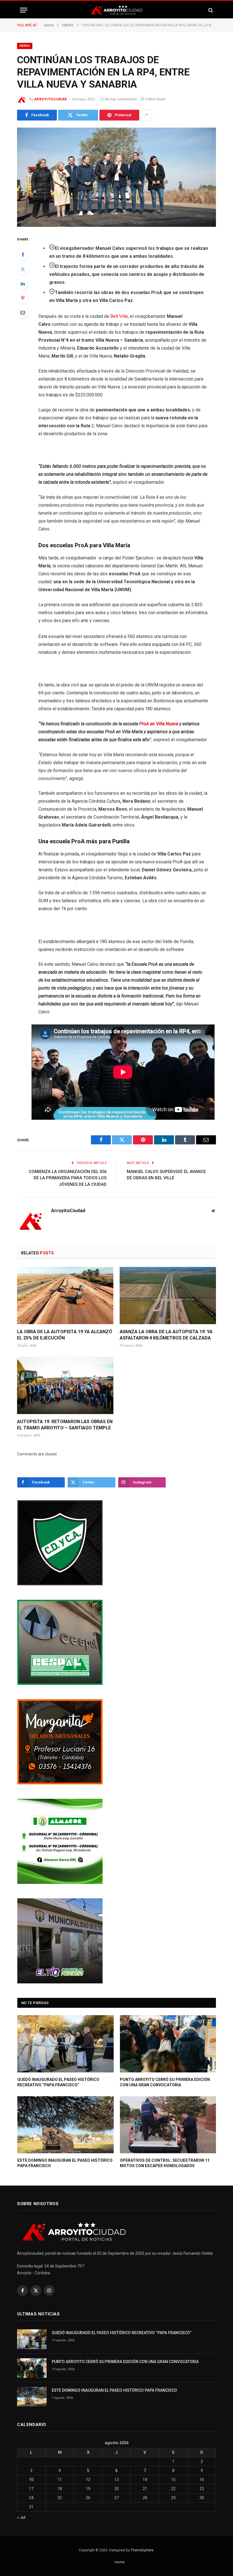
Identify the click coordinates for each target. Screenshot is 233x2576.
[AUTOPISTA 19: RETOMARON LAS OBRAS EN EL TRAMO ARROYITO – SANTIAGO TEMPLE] (65, 1385)
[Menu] (24, 10)
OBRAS (25, 46)
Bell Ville (119, 316)
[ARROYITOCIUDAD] (116, 10)
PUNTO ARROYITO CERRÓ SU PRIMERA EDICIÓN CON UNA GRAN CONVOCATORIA (165, 2082)
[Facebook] (23, 255)
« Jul (21, 2517)
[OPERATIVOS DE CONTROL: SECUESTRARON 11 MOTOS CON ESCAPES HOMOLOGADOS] (168, 2125)
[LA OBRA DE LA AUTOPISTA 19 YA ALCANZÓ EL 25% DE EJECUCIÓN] (65, 1296)
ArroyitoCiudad (51, 99)
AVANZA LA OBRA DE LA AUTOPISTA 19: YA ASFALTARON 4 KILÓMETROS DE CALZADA (166, 1335)
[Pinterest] (23, 298)
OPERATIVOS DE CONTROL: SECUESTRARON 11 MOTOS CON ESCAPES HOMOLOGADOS (165, 2163)
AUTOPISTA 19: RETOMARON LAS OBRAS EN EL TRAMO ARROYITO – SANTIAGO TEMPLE (65, 1425)
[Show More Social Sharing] (146, 115)
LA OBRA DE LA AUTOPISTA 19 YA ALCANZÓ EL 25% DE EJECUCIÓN (65, 1335)
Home (119, 2562)
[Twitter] (23, 269)
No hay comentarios (121, 99)
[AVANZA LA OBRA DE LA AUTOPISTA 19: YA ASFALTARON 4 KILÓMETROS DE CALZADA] (168, 1296)
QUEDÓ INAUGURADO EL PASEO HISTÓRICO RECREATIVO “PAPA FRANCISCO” (58, 2082)
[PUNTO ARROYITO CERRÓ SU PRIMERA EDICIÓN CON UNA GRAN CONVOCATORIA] (168, 2044)
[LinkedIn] (23, 284)
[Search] (210, 10)
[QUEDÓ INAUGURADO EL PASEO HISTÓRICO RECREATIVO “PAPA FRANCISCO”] (65, 2044)
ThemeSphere (142, 2550)
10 (31, 2480)
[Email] (23, 312)
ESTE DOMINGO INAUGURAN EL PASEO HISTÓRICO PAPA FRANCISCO (65, 2163)
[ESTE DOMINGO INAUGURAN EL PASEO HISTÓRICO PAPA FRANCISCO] (65, 2125)
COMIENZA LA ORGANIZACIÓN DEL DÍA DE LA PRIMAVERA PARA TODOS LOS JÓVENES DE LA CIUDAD (68, 1178)
